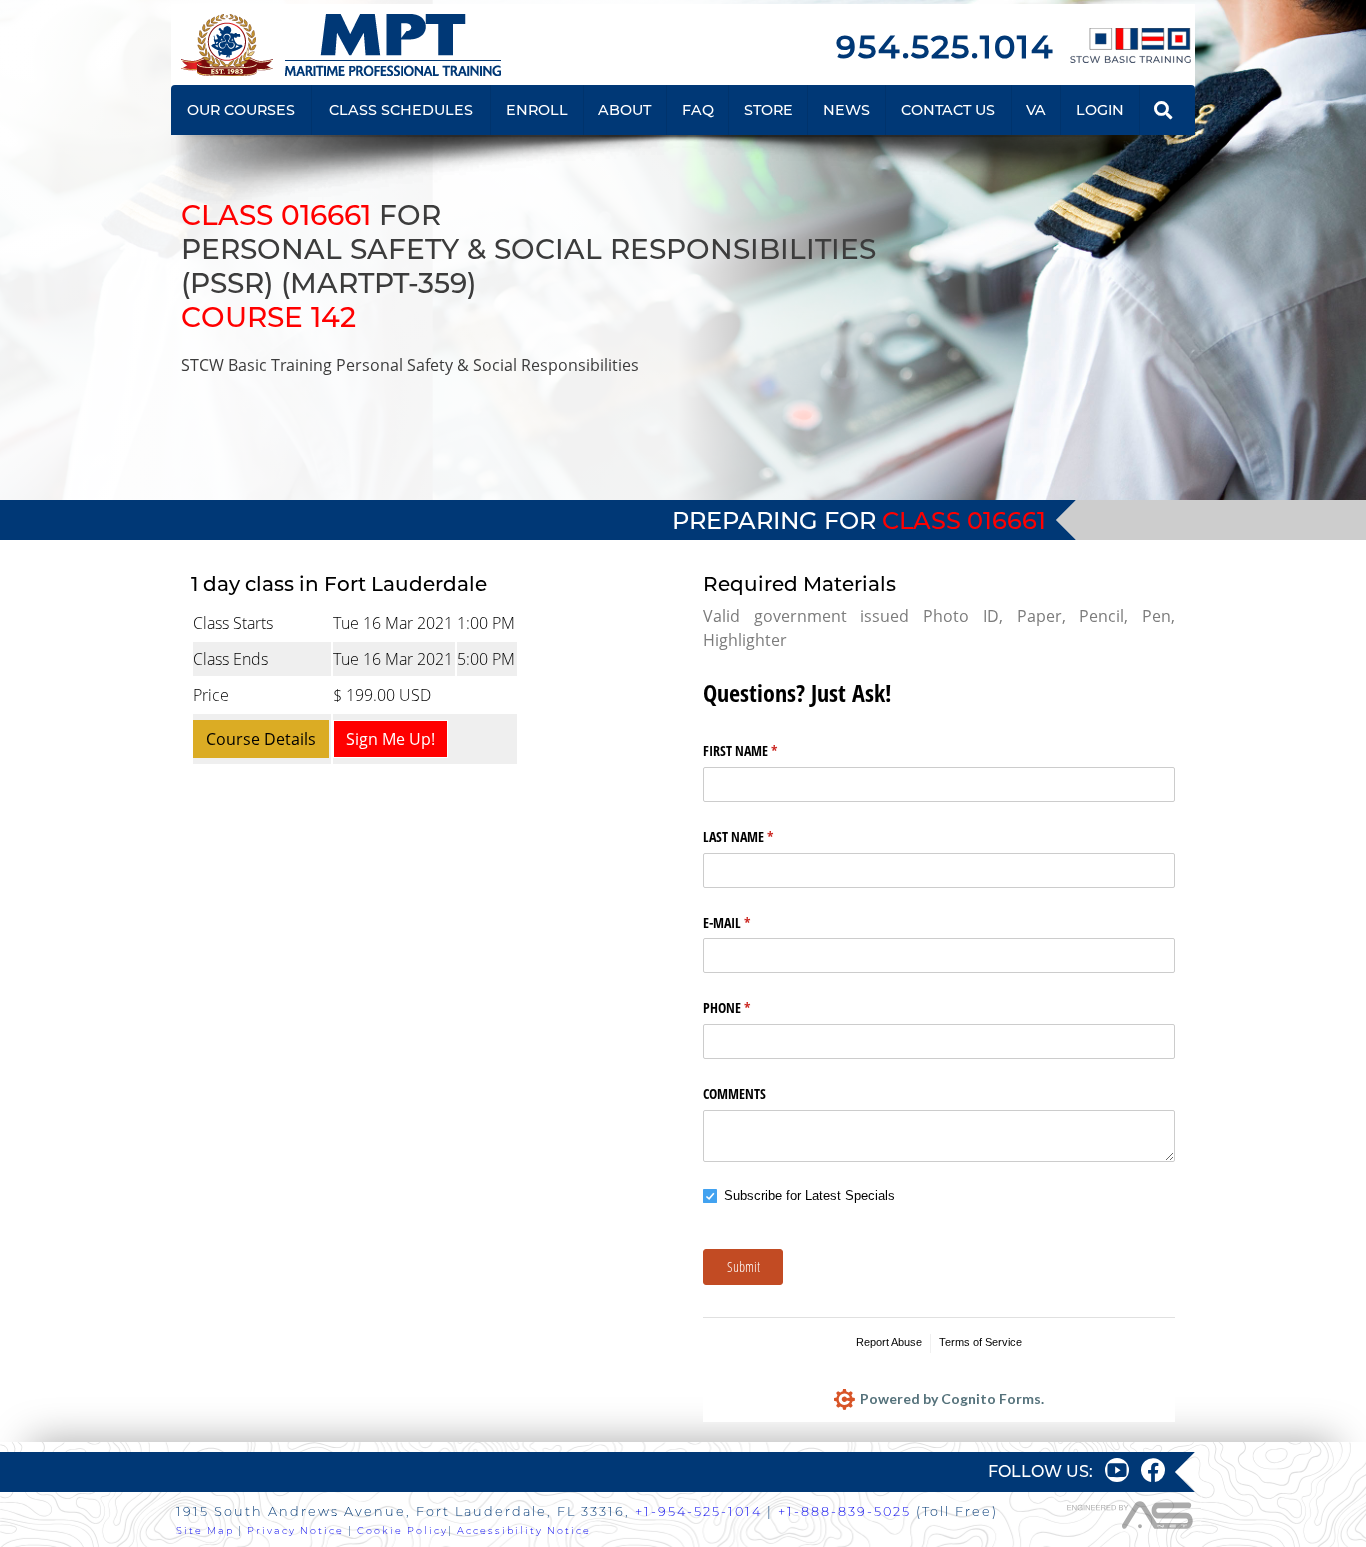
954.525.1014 (945, 46)
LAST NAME (761, 836)
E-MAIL (750, 922)
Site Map (205, 1530)
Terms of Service (980, 1342)
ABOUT (624, 110)
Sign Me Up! (390, 739)
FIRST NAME (763, 750)
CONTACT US (948, 110)
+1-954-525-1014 (698, 1511)
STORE (768, 110)
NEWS (846, 110)
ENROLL (537, 110)
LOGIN (1100, 110)
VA (1036, 110)
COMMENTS (734, 1093)
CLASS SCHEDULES (401, 110)
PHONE (750, 1007)
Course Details (261, 739)
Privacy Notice (295, 1530)
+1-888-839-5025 (844, 1511)
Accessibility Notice (524, 1530)
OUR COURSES (241, 110)
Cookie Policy (402, 1530)
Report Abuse (889, 1342)
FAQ (698, 110)
